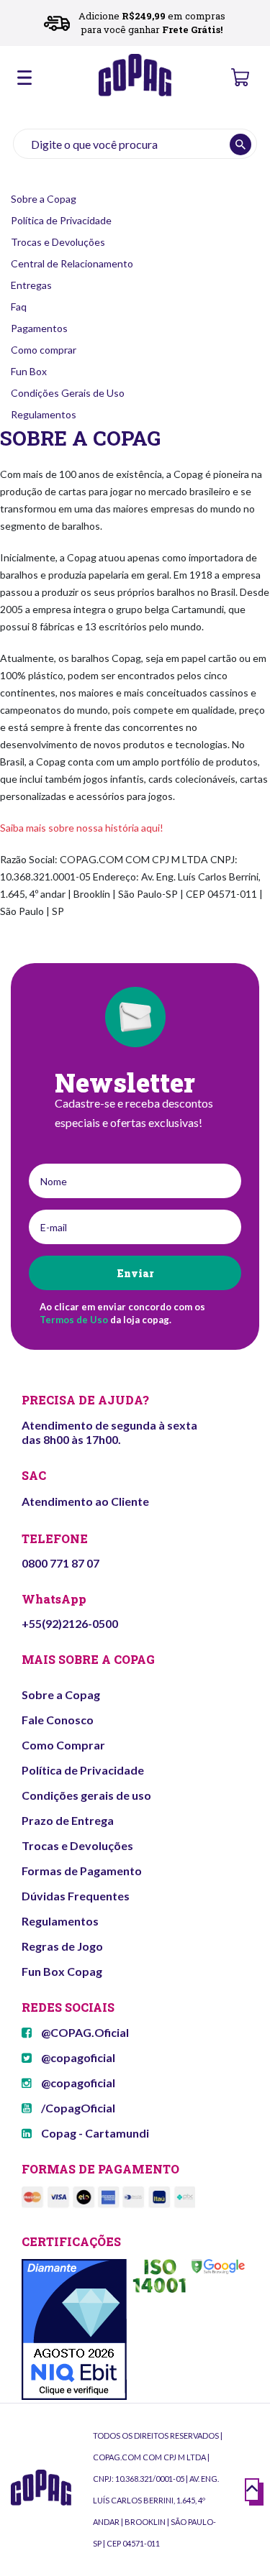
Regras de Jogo (62, 1946)
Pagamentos (39, 328)
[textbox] (135, 144)
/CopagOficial (77, 2108)
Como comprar (44, 350)
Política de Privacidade (61, 220)
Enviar (135, 1273)
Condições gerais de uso (86, 1795)
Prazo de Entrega (68, 1820)
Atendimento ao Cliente (85, 1501)
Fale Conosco (58, 1720)
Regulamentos (44, 414)
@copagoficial (77, 2057)
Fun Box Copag (62, 1971)
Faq (19, 307)
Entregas (31, 285)
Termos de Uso (74, 1320)
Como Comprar (63, 1745)
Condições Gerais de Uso (68, 393)
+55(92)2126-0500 (70, 1623)
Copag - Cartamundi (94, 2133)
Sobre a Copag (44, 199)
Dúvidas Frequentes (76, 1896)
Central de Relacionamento (72, 263)
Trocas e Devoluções (58, 242)
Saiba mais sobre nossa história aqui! (82, 828)
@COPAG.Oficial (84, 2032)
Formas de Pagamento (82, 1871)
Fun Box (29, 371)
